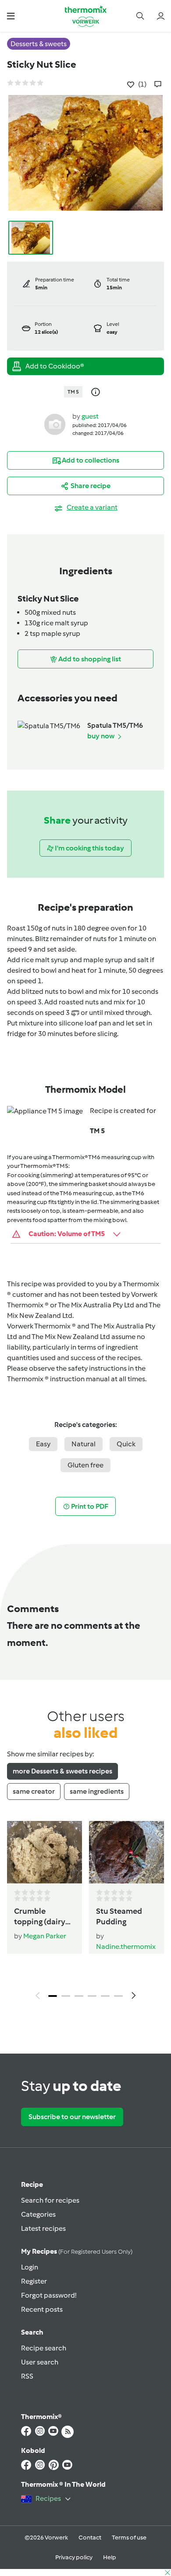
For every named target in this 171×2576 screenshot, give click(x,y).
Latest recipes (43, 2228)
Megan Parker (45, 1936)
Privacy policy (74, 2557)
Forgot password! (49, 2295)
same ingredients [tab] (97, 1791)
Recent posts (42, 2309)
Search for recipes (50, 2200)
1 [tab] (53, 1996)
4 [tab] (92, 1996)
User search (40, 2362)
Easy (43, 1444)
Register (34, 2281)
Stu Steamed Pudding (119, 1916)
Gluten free (85, 1465)
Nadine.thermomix (126, 1947)
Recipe (32, 2184)
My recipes (77, 2251)
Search (32, 2332)
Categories (38, 2214)
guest (90, 416)
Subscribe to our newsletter (72, 2117)
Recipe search (44, 2348)
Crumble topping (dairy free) (40, 1917)
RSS (27, 2376)
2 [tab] (66, 1996)
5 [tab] (105, 1996)
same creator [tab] (34, 1791)
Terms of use (129, 2538)
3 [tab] (79, 1996)
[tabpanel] (85, 1913)
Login (30, 2267)
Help (110, 2557)
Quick (126, 1444)
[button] (11, 16)
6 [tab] (118, 1996)
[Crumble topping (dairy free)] (45, 1852)
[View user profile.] (55, 424)
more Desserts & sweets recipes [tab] (62, 1771)
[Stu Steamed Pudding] (126, 1852)
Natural (84, 1444)
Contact (90, 2538)
